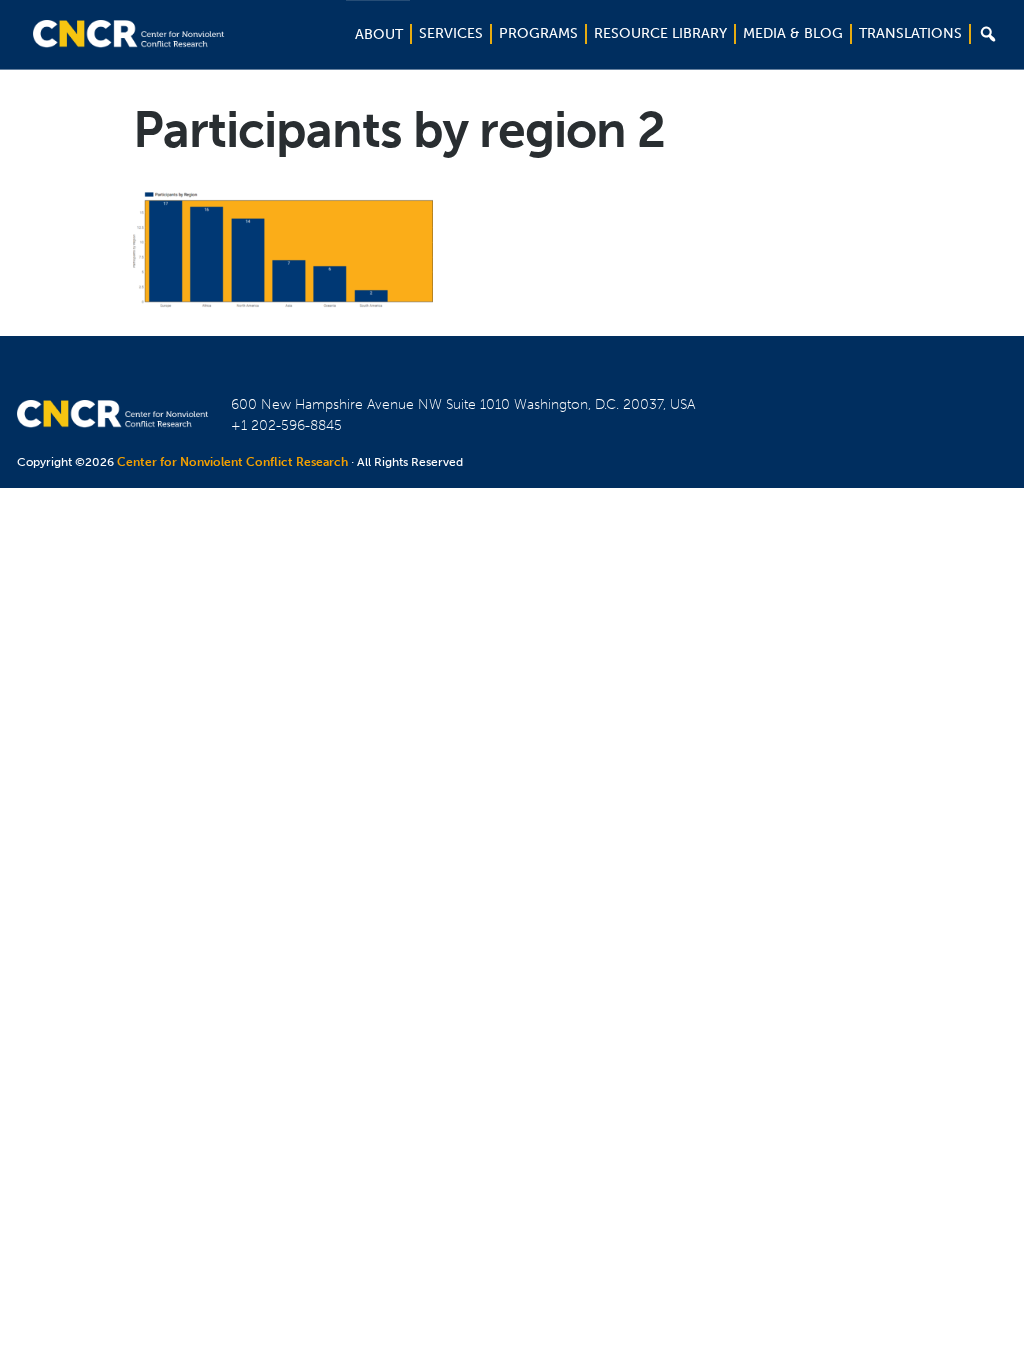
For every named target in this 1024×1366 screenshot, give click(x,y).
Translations (910, 33)
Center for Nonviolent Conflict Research (232, 462)
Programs (538, 33)
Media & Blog (793, 33)
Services (451, 33)
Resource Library (660, 33)
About (379, 34)
